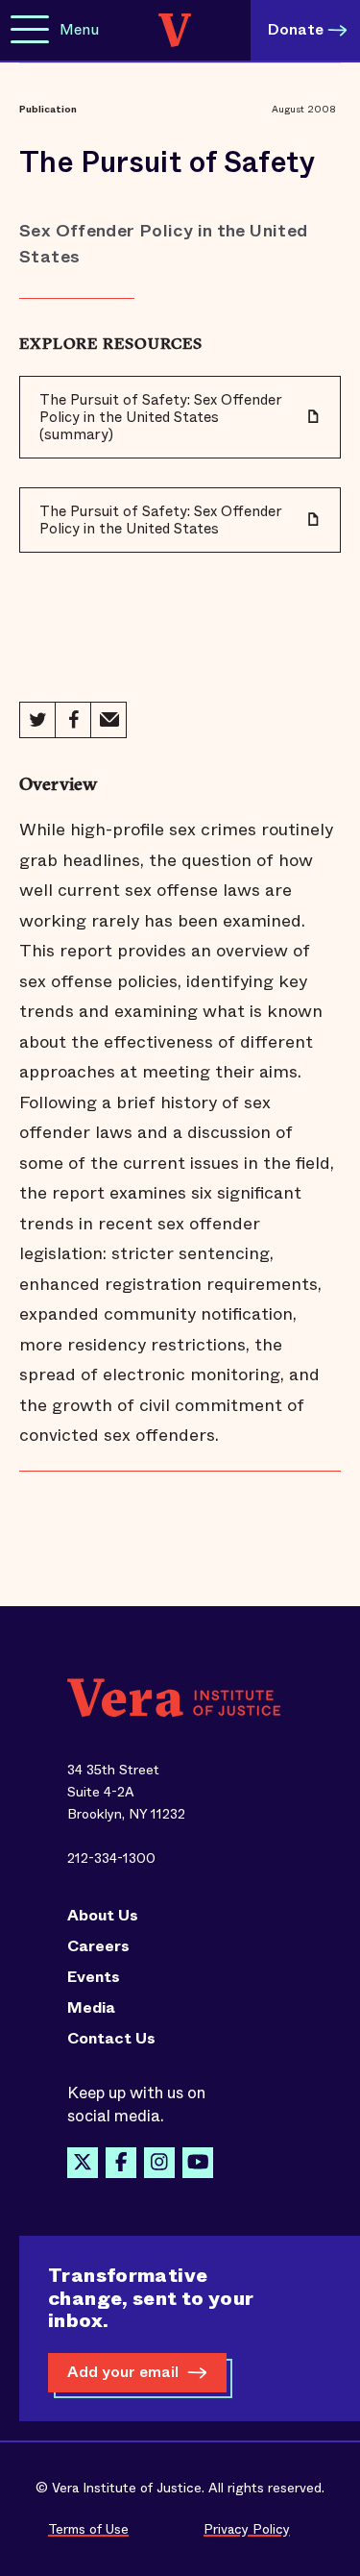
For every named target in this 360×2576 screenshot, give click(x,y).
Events (94, 1977)
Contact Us (111, 2039)
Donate (296, 29)
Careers (98, 1946)
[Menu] (30, 30)
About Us (103, 1916)
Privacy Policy (247, 2529)
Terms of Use (88, 2529)
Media (91, 2008)
